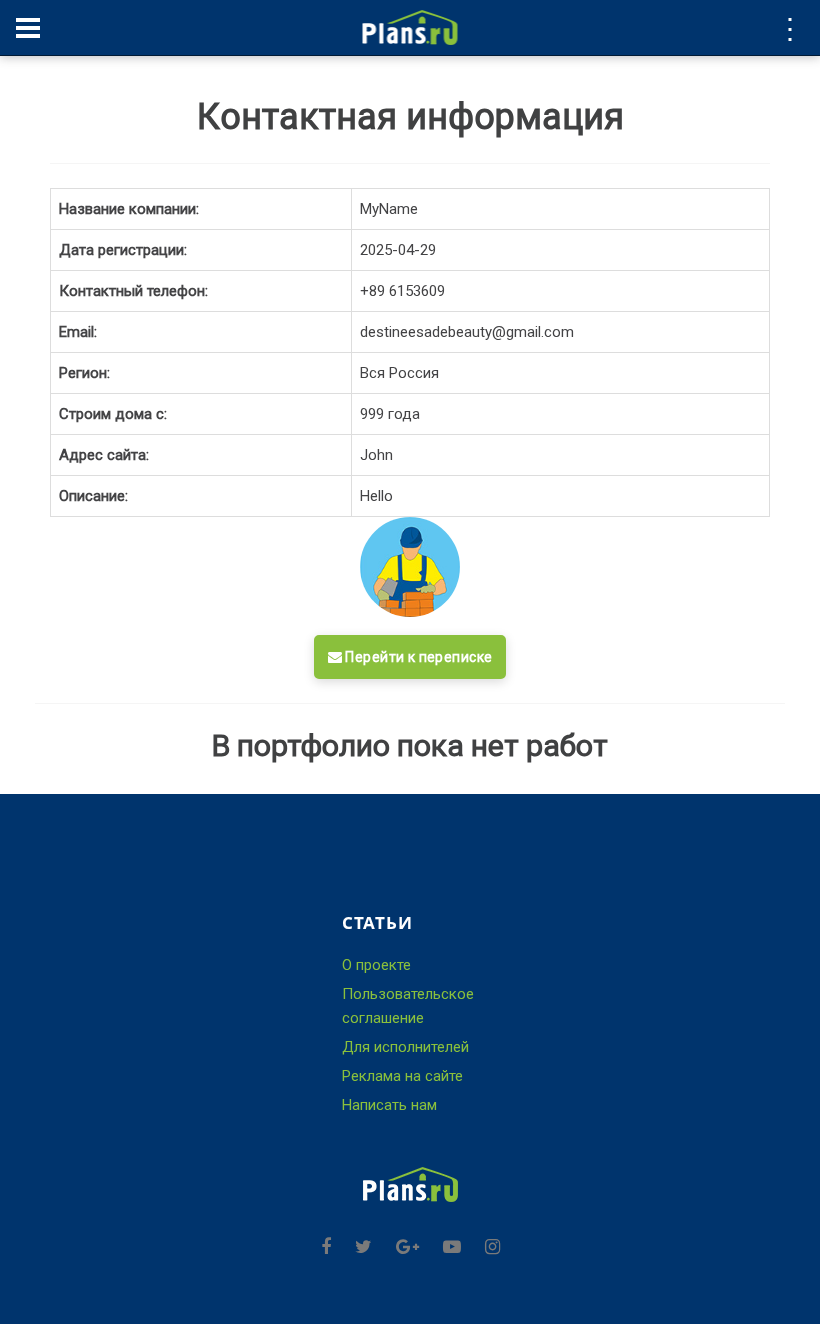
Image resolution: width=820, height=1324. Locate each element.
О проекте (376, 965)
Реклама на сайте (402, 1076)
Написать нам (389, 1105)
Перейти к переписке (417, 657)
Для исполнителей (405, 1047)
